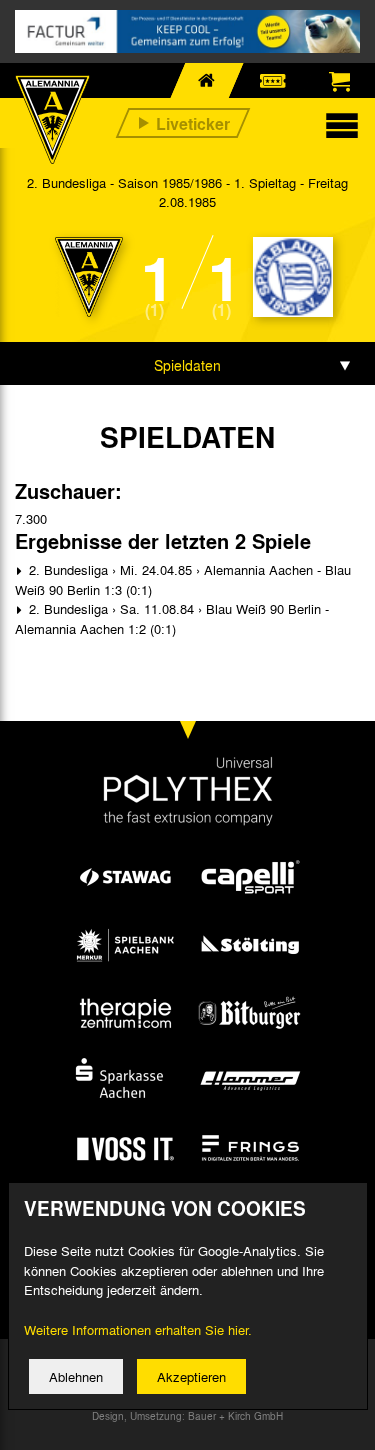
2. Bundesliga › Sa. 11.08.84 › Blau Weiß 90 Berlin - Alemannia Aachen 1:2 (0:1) (172, 618)
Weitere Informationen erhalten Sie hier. (138, 1329)
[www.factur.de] (187, 31)
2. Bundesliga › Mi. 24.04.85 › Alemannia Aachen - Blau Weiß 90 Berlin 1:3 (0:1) (183, 579)
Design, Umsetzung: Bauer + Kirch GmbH (187, 1416)
